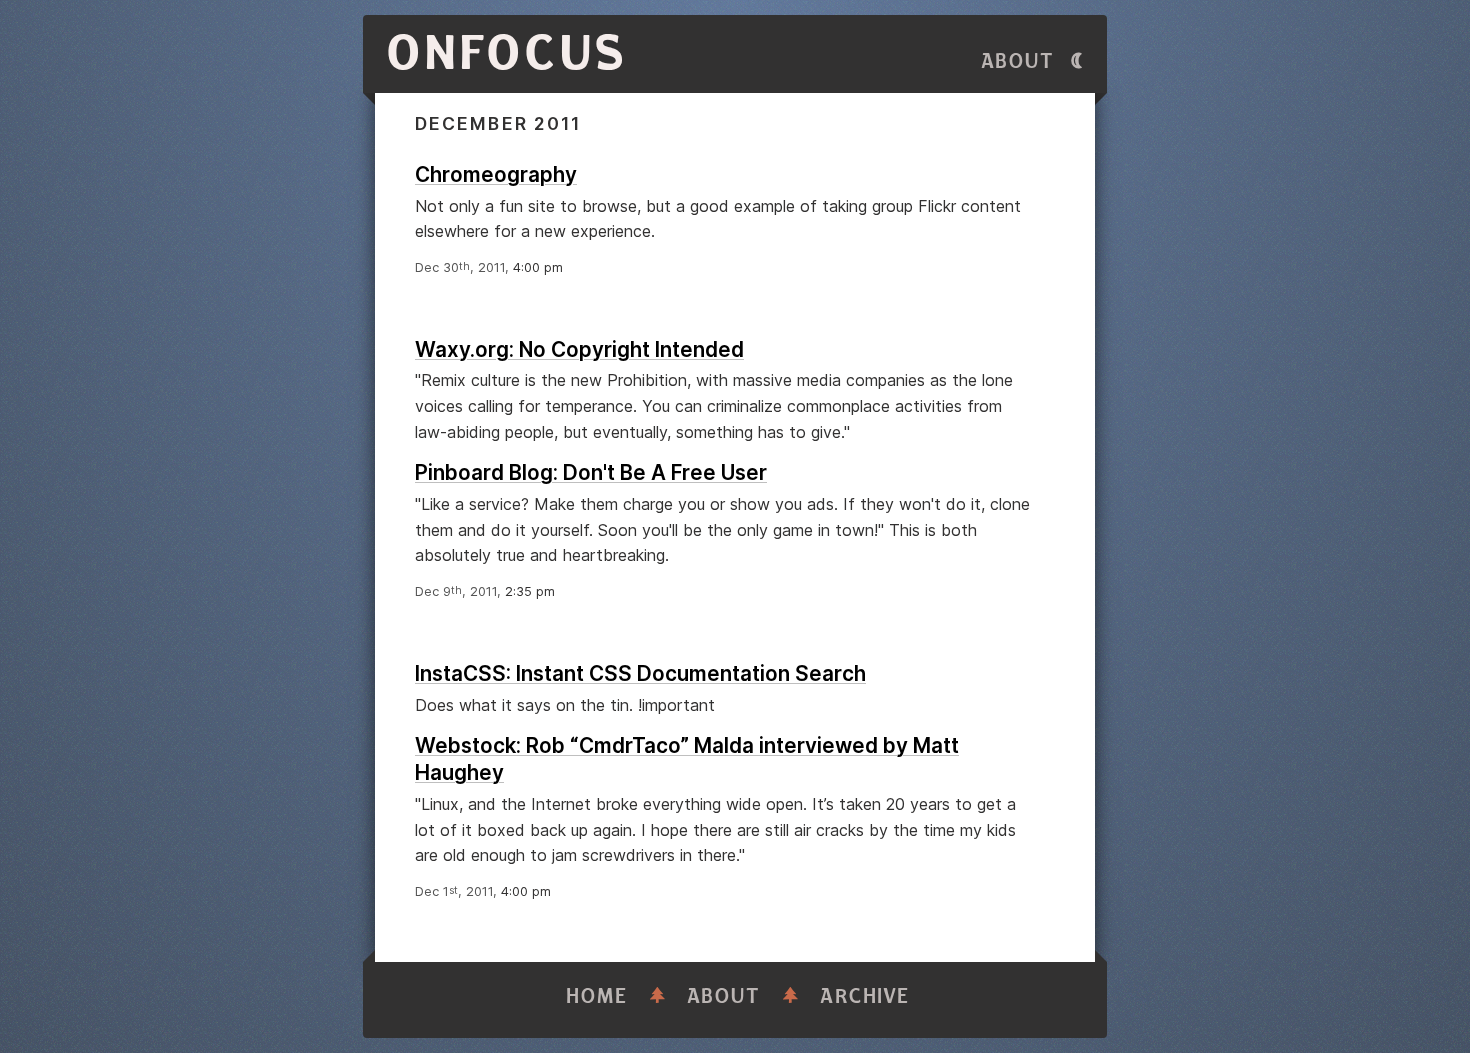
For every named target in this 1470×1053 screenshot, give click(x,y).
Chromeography (496, 174)
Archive (865, 996)
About (1018, 61)
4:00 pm (538, 267)
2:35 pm (530, 591)
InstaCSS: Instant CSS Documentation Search (640, 673)
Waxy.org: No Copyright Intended (579, 349)
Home (597, 996)
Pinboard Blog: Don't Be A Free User (591, 472)
